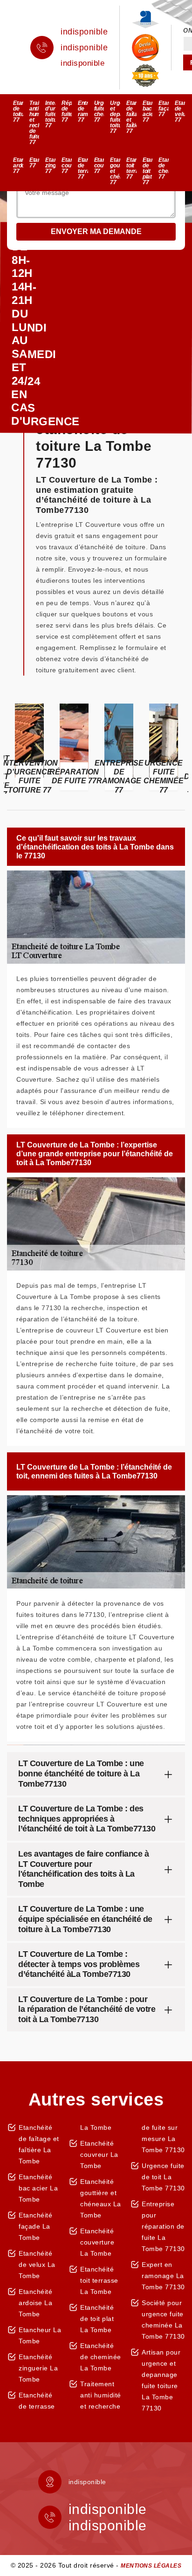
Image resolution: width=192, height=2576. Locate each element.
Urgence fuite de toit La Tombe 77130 (163, 2177)
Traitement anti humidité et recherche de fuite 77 (34, 123)
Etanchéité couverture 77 (99, 166)
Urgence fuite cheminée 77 (99, 111)
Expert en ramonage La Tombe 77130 (163, 2276)
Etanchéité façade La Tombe (35, 2226)
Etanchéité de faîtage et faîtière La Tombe (39, 2144)
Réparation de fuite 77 (67, 111)
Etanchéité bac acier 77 (148, 111)
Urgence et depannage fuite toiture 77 (115, 117)
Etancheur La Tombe (40, 2335)
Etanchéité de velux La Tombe (37, 2265)
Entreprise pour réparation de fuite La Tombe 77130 (163, 2226)
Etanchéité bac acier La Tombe (38, 2188)
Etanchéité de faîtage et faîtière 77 (131, 117)
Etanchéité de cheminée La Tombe (101, 2357)
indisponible (84, 32)
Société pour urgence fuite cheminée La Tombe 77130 (163, 2320)
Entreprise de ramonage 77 (83, 111)
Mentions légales (151, 2566)
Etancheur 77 (34, 163)
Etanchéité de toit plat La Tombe (97, 2319)
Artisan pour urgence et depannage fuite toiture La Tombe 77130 (161, 2380)
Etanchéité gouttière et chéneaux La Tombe (101, 2198)
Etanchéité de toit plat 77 (148, 171)
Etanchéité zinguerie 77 (50, 166)
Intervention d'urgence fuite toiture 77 (50, 114)
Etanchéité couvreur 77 (67, 166)
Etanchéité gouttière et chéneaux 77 (115, 171)
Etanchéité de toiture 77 (18, 111)
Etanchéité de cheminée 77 (164, 168)
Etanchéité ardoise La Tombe (35, 2303)
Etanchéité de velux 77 (180, 111)
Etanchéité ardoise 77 (18, 166)
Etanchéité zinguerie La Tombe (38, 2368)
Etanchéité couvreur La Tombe (99, 2155)
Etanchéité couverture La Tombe (97, 2242)
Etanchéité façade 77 (164, 109)
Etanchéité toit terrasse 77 (131, 168)
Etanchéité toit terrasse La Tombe (99, 2280)
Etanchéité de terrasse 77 (83, 168)
